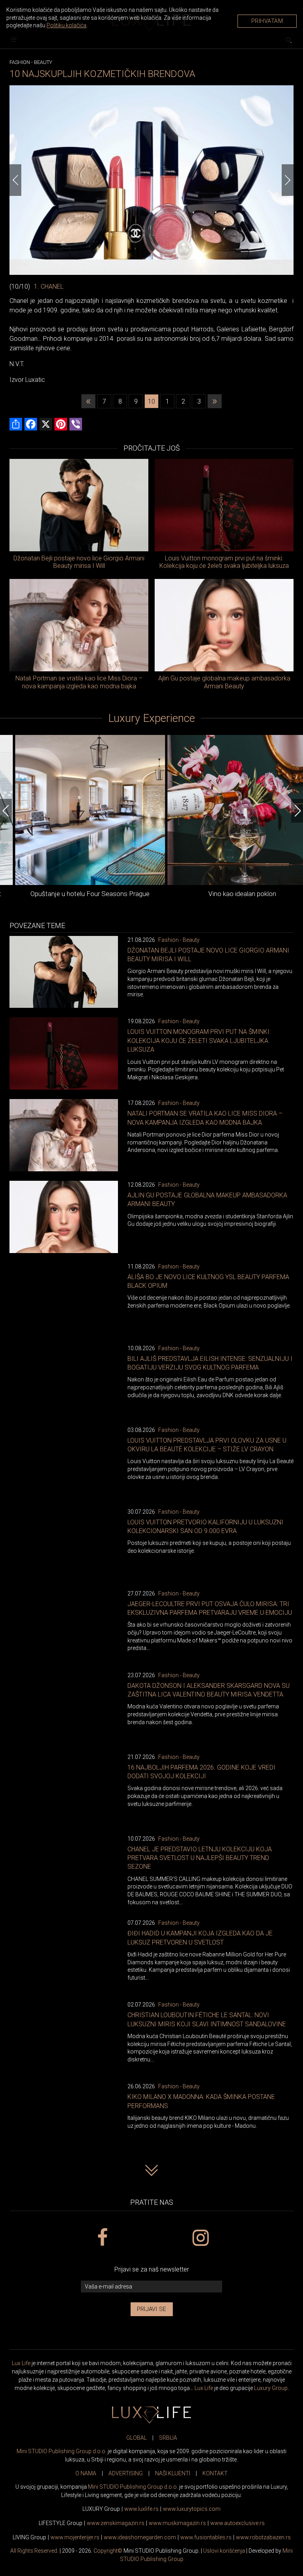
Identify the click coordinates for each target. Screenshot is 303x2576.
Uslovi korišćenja (224, 2551)
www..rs (141, 2509)
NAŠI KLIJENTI (173, 2473)
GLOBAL (137, 2438)
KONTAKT (215, 2473)
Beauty (43, 62)
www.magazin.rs (116, 2523)
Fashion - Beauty (179, 940)
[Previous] (15, 180)
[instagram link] (201, 2238)
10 (151, 401)
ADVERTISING (126, 2473)
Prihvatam (267, 21)
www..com (192, 2509)
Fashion (20, 62)
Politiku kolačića (66, 25)
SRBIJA (168, 2438)
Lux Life (21, 2363)
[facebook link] (102, 2238)
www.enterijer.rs (75, 2537)
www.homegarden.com (140, 2537)
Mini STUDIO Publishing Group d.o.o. (62, 2451)
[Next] (288, 180)
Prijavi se (152, 2309)
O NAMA (86, 2473)
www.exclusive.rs (238, 2523)
